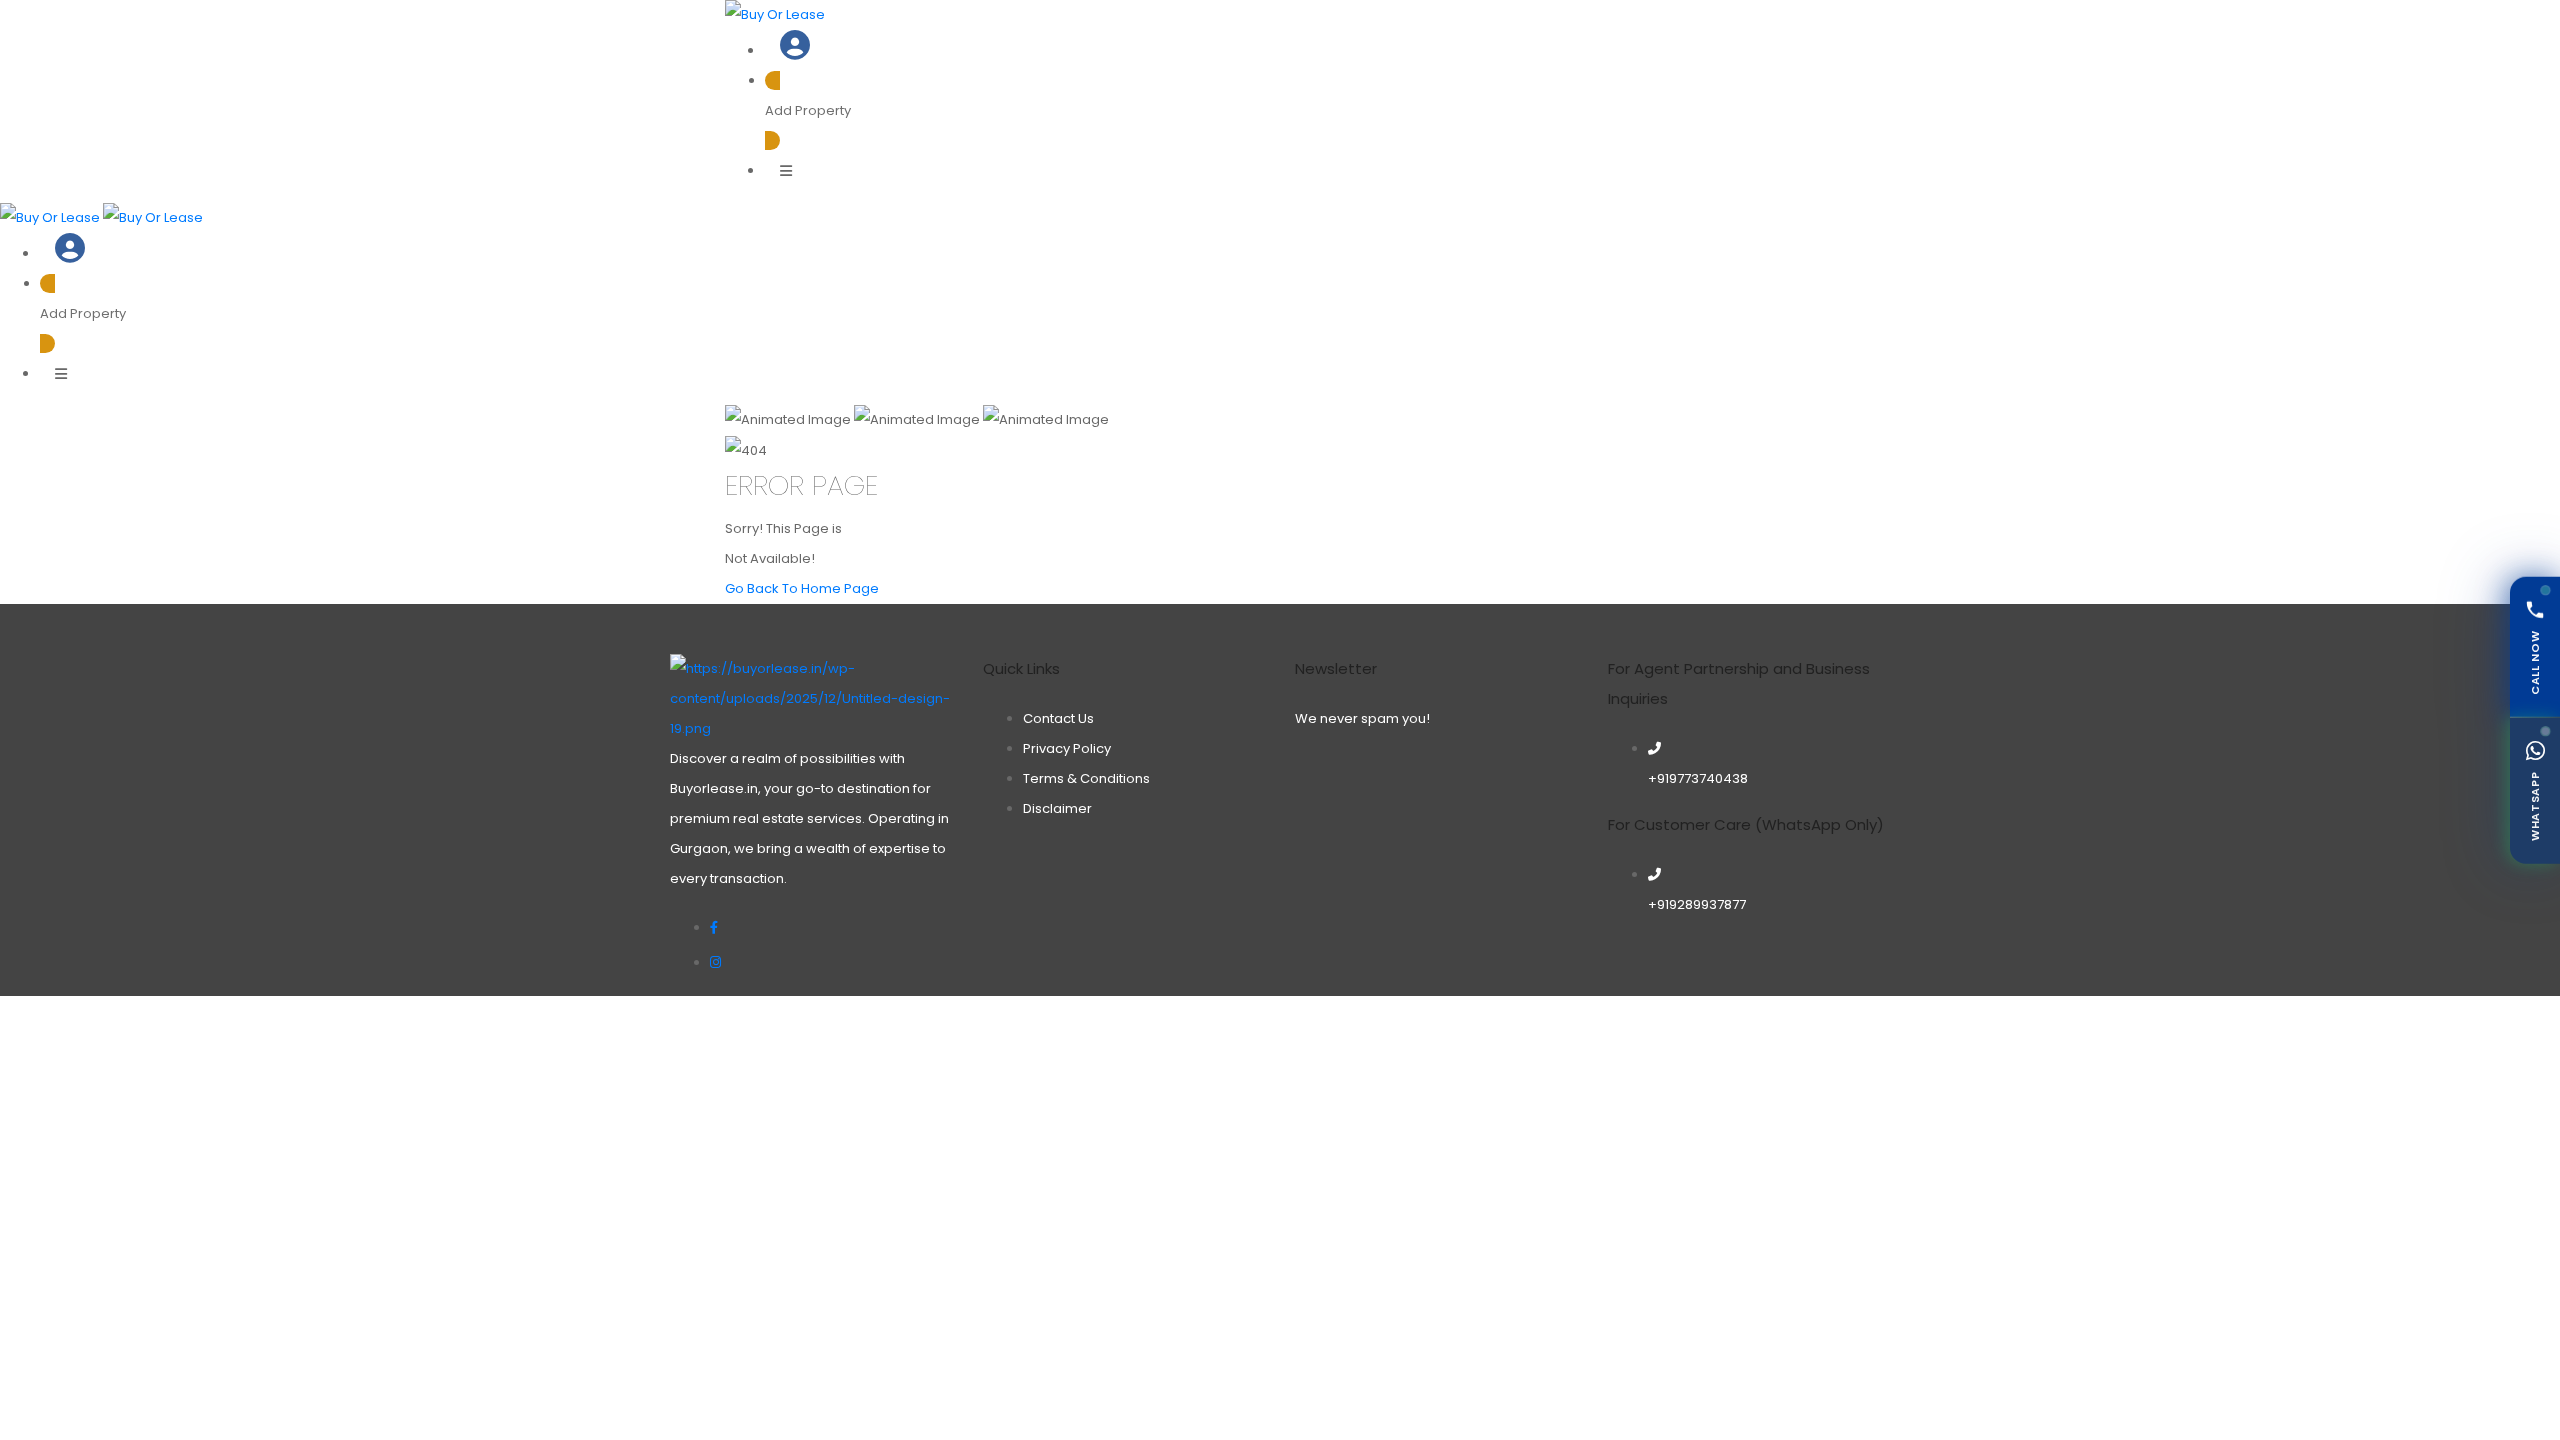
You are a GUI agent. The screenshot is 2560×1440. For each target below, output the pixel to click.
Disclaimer (1057, 808)
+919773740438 (1698, 778)
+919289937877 (1697, 904)
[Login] (795, 51)
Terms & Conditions (1086, 778)
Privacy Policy (1067, 748)
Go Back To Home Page (802, 588)
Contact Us (1058, 718)
